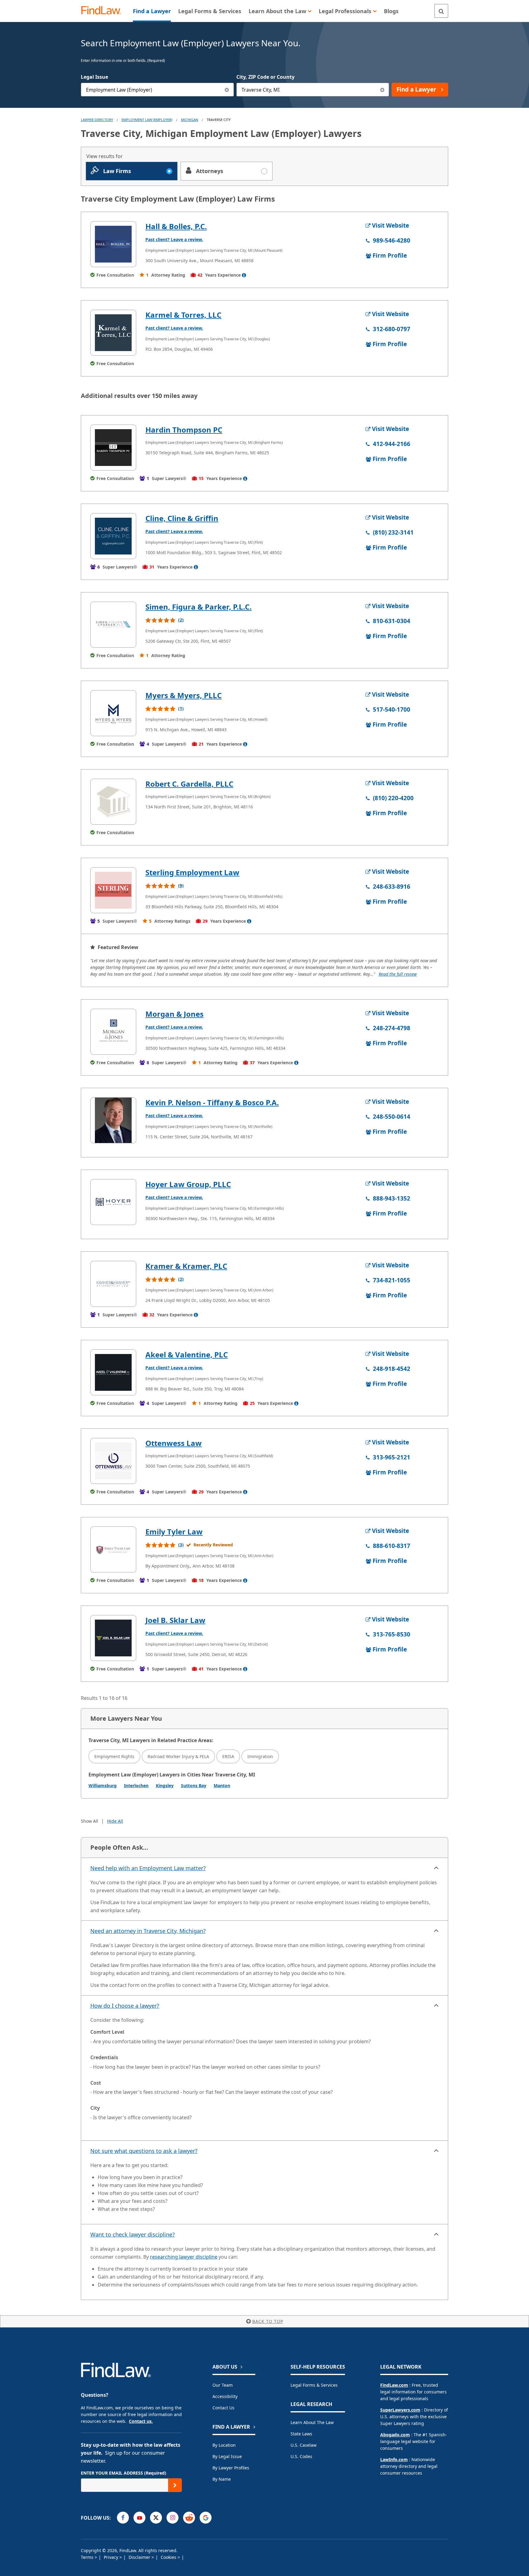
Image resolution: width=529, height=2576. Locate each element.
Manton (222, 1785)
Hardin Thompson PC (184, 430)
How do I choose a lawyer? (125, 2006)
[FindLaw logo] (104, 11)
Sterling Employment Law (192, 872)
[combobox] (157, 90)
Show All (90, 1821)
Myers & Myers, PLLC (184, 695)
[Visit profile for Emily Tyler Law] (113, 1549)
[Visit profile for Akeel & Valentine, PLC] (113, 1372)
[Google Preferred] (206, 2518)
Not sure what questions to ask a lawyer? (144, 2151)
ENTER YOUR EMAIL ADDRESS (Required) (124, 2473)
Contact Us (223, 2408)
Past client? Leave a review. (174, 239)
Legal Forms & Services (314, 2385)
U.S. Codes (301, 2456)
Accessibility (225, 2396)
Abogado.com (395, 2435)
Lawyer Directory (97, 120)
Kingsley (165, 1785)
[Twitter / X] (156, 2518)
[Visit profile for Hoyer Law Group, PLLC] (113, 1202)
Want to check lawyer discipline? (133, 2234)
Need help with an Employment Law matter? (148, 1868)
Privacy (112, 2557)
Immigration (260, 1756)
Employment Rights (114, 1756)
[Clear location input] (382, 90)
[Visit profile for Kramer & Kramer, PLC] (113, 1284)
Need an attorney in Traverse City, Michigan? (148, 1931)
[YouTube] (139, 2518)
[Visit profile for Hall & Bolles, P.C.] (113, 244)
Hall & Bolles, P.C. (176, 226)
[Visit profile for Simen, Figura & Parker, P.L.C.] (113, 625)
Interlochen (136, 1785)
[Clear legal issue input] (227, 90)
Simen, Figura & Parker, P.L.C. (199, 607)
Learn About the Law (312, 2422)
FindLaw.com (394, 2385)
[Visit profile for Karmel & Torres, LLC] (113, 333)
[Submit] (175, 2485)
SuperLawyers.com (400, 2410)
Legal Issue (94, 77)
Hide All (115, 1821)
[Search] (441, 11)
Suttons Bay (194, 1785)
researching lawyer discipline (184, 2257)
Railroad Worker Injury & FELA (178, 1756)
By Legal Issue (227, 2456)
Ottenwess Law (174, 1443)
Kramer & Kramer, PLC (186, 1266)
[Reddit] (189, 2518)
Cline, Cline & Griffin (182, 518)
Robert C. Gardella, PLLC (189, 784)
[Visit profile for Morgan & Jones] (113, 1032)
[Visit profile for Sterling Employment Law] (113, 890)
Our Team (223, 2385)
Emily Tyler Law (174, 1532)
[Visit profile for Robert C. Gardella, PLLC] (113, 802)
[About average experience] (244, 275)
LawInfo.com (394, 2459)
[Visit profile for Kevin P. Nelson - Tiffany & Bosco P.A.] (113, 1120)
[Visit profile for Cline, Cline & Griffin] (113, 536)
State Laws (301, 2434)
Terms (88, 2557)
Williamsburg (103, 1785)
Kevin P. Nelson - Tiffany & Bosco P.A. (212, 1102)
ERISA (228, 1756)
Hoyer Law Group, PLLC (188, 1184)
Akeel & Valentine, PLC (187, 1354)
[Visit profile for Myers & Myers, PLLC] (113, 713)
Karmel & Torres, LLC (183, 315)
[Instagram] (173, 2518)
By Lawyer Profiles (231, 2468)
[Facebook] (123, 2518)
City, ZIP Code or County (265, 77)
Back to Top (268, 2321)
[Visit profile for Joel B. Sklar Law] (113, 1638)
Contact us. (141, 2421)
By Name (222, 2479)
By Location (224, 2445)
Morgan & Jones (174, 1014)
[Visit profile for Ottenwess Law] (113, 1461)
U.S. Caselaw (304, 2445)
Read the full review (398, 974)
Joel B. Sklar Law (175, 1620)
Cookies (169, 2557)
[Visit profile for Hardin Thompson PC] (113, 448)
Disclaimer (140, 2557)
